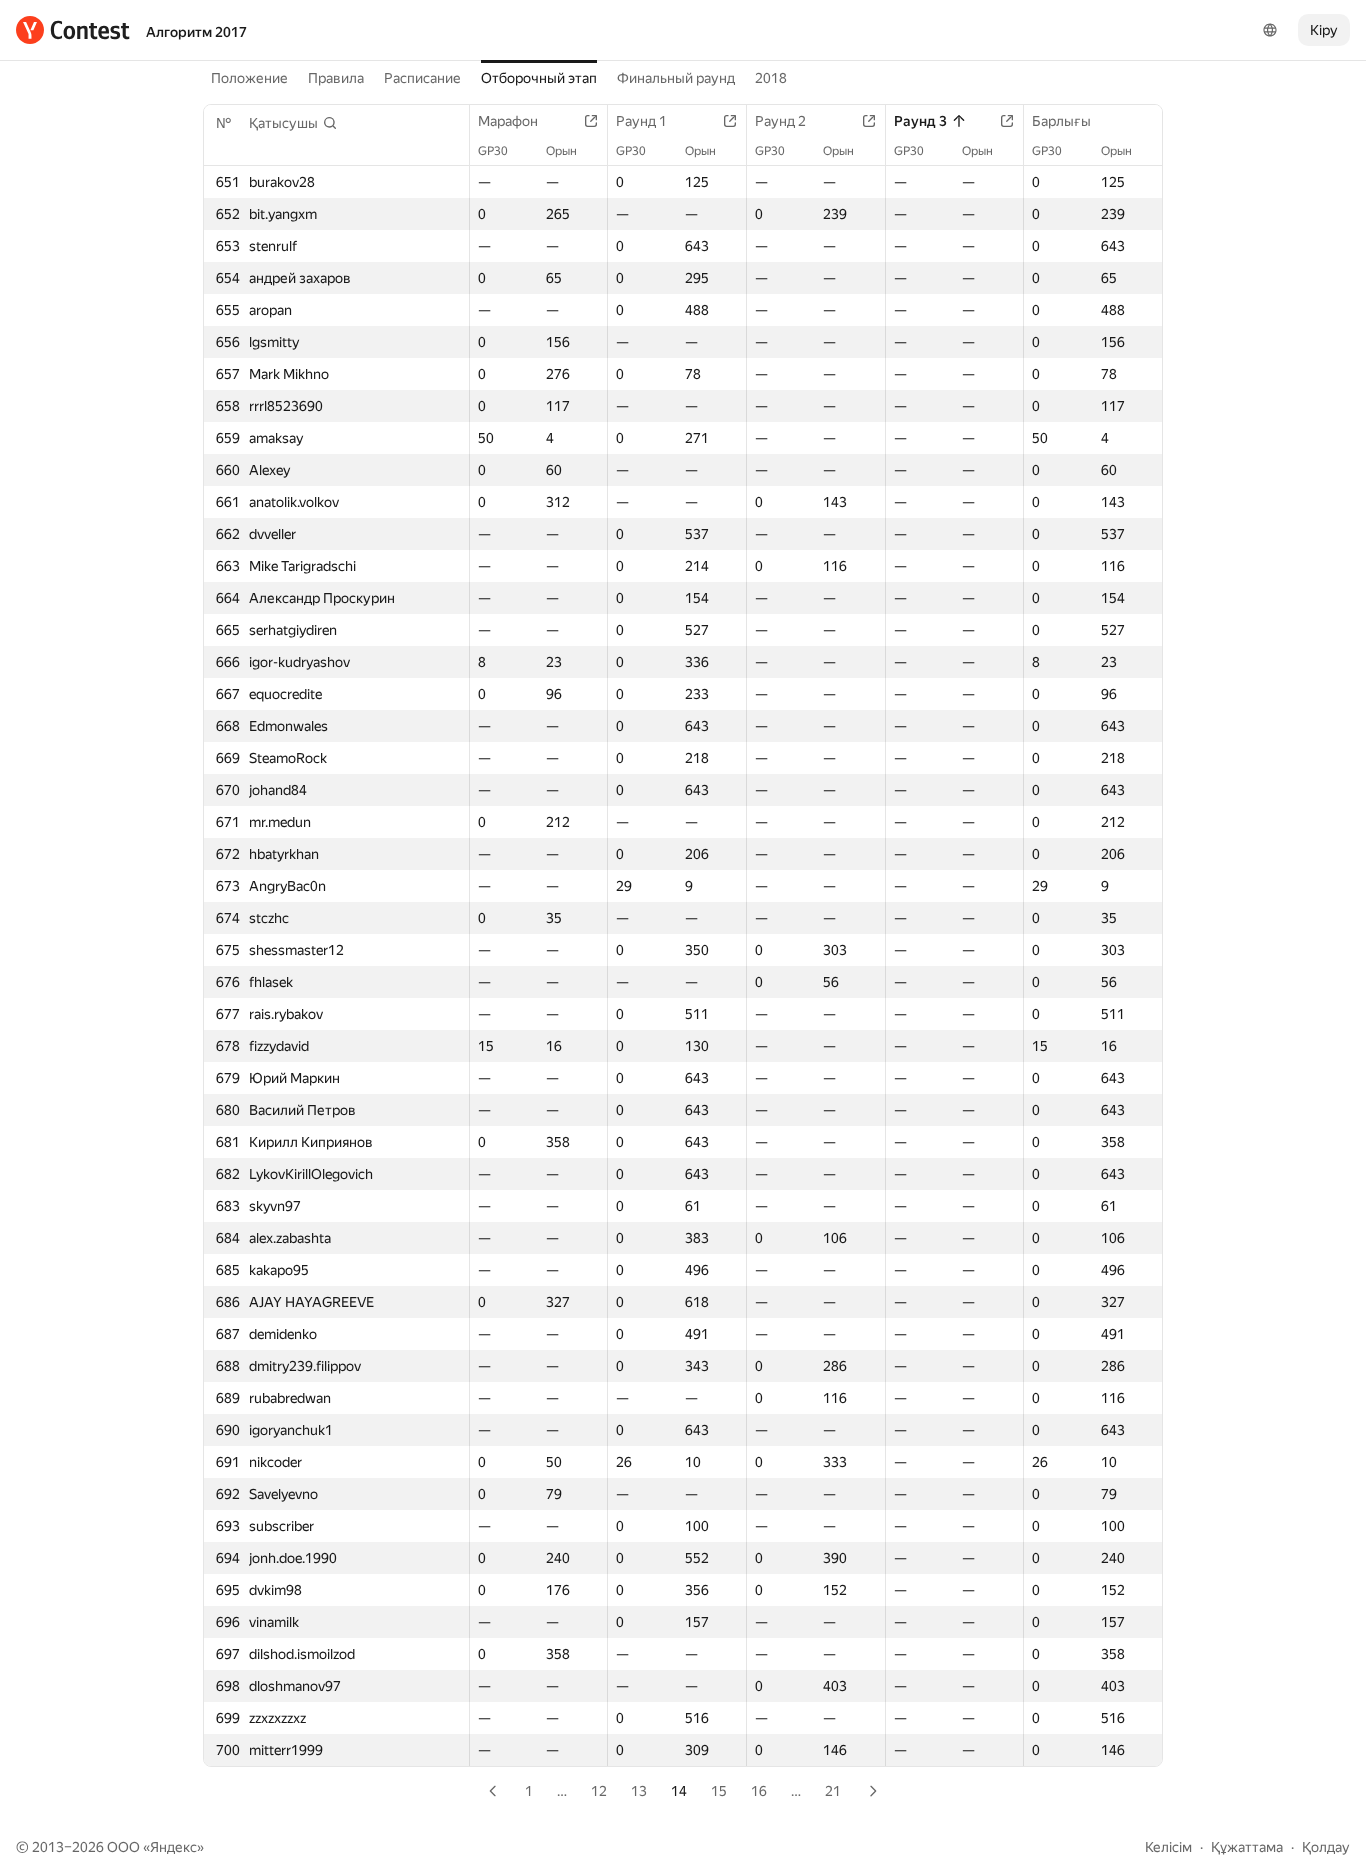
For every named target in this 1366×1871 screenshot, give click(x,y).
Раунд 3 (920, 121)
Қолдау (1326, 1847)
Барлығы (1061, 121)
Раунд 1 (641, 121)
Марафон (508, 121)
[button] (293, 123)
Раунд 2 (780, 121)
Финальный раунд (676, 78)
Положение (249, 78)
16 (759, 1791)
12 (599, 1791)
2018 (771, 78)
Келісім (1168, 1847)
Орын (561, 151)
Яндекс (173, 1847)
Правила (336, 78)
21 (833, 1791)
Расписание (422, 78)
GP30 (493, 151)
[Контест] (73, 30)
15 (719, 1791)
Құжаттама (1247, 1847)
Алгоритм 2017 (196, 32)
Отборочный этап (539, 78)
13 (639, 1791)
